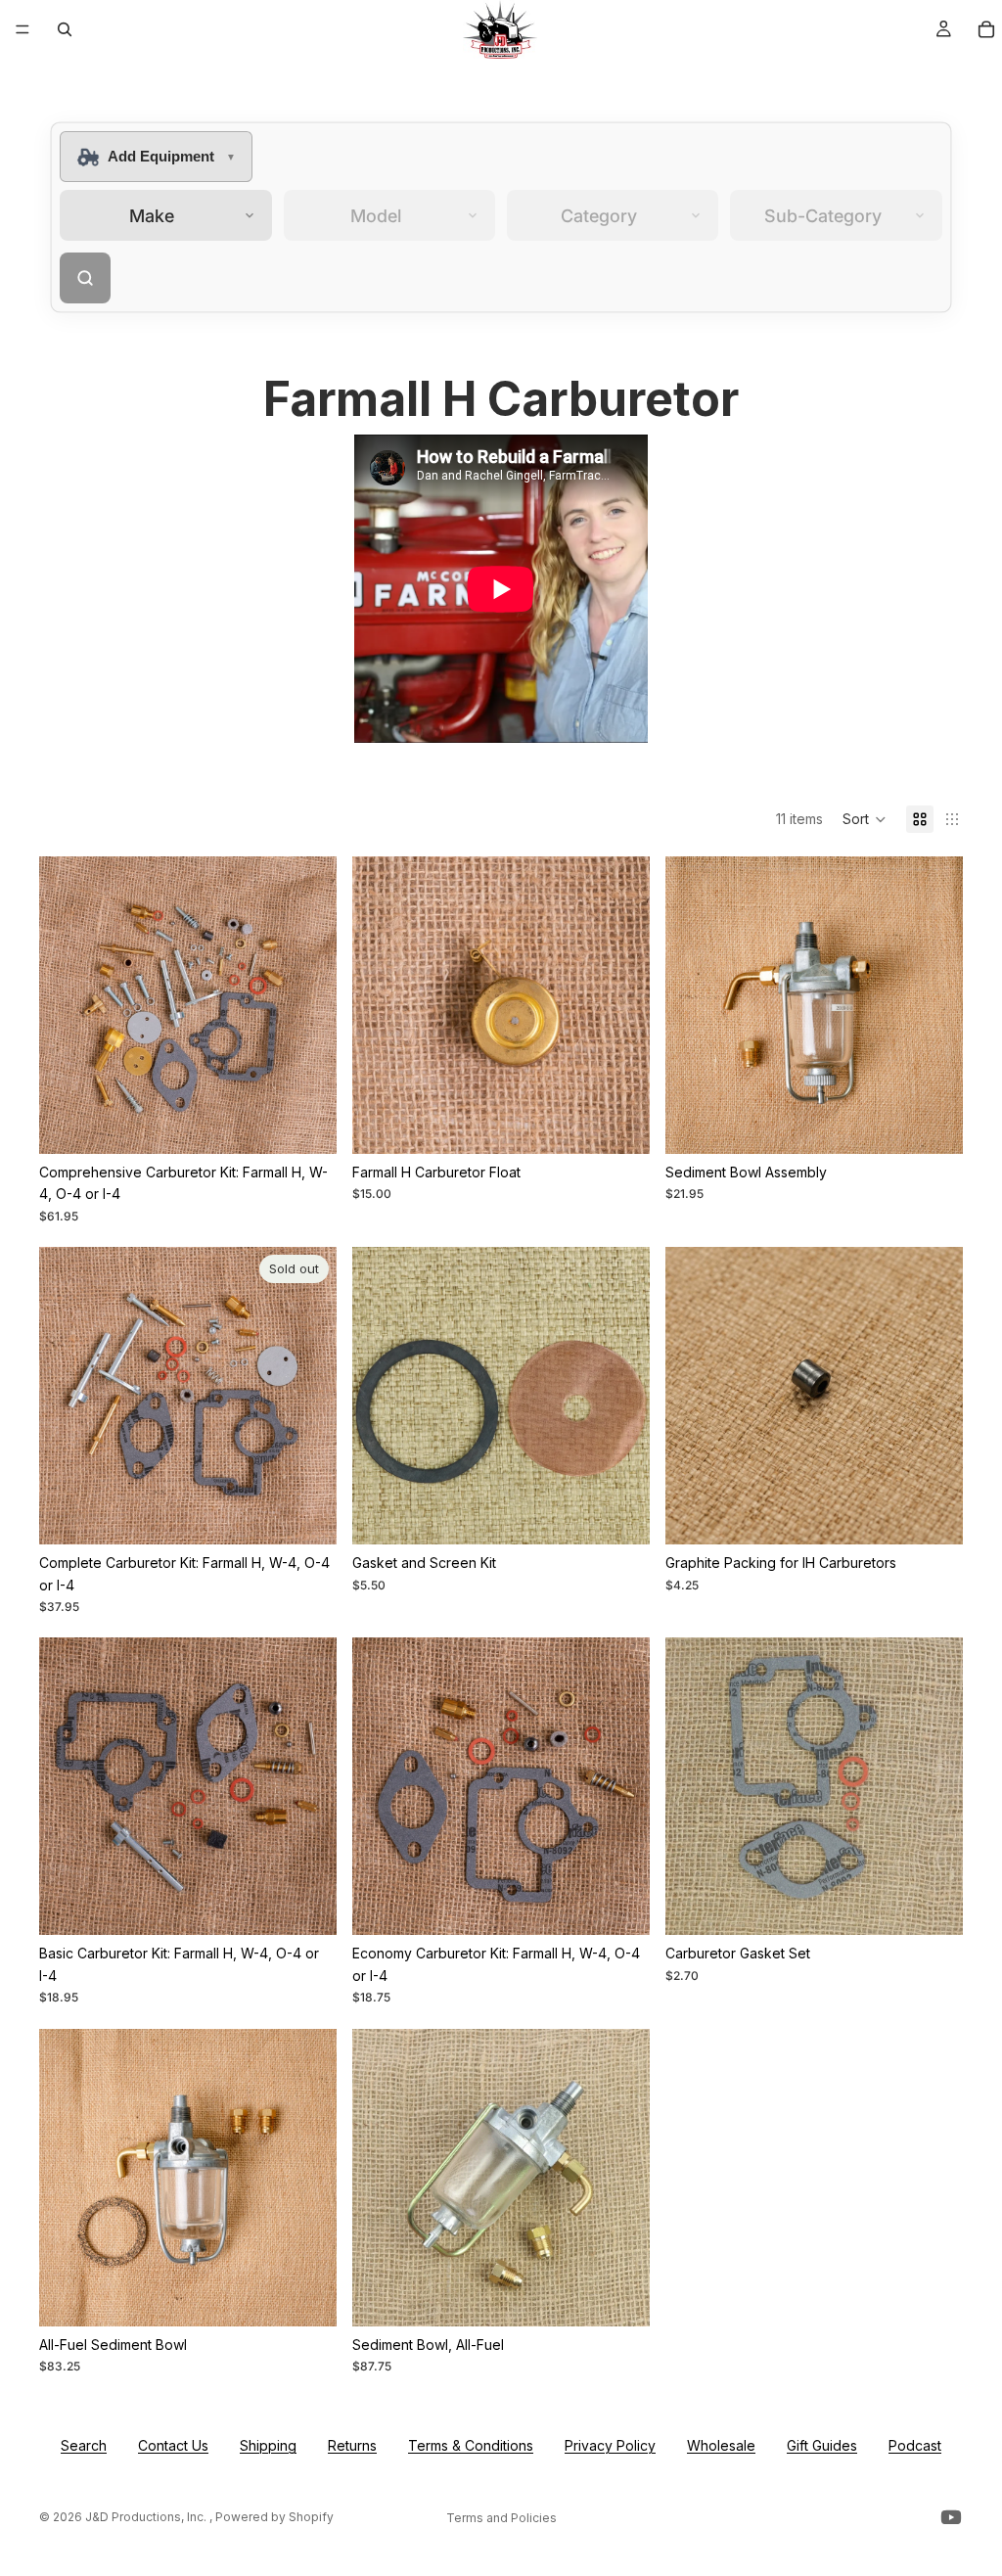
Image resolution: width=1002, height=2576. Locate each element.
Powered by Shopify (274, 2517)
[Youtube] (951, 2517)
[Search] (65, 29)
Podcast (915, 2445)
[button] (865, 819)
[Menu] (23, 29)
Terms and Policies (501, 2518)
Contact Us (173, 2445)
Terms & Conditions (471, 2445)
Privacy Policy (610, 2445)
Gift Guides (822, 2445)
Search (84, 2445)
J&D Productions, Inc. (147, 2517)
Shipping (268, 2445)
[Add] (306, 1124)
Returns (352, 2445)
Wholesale (721, 2445)
